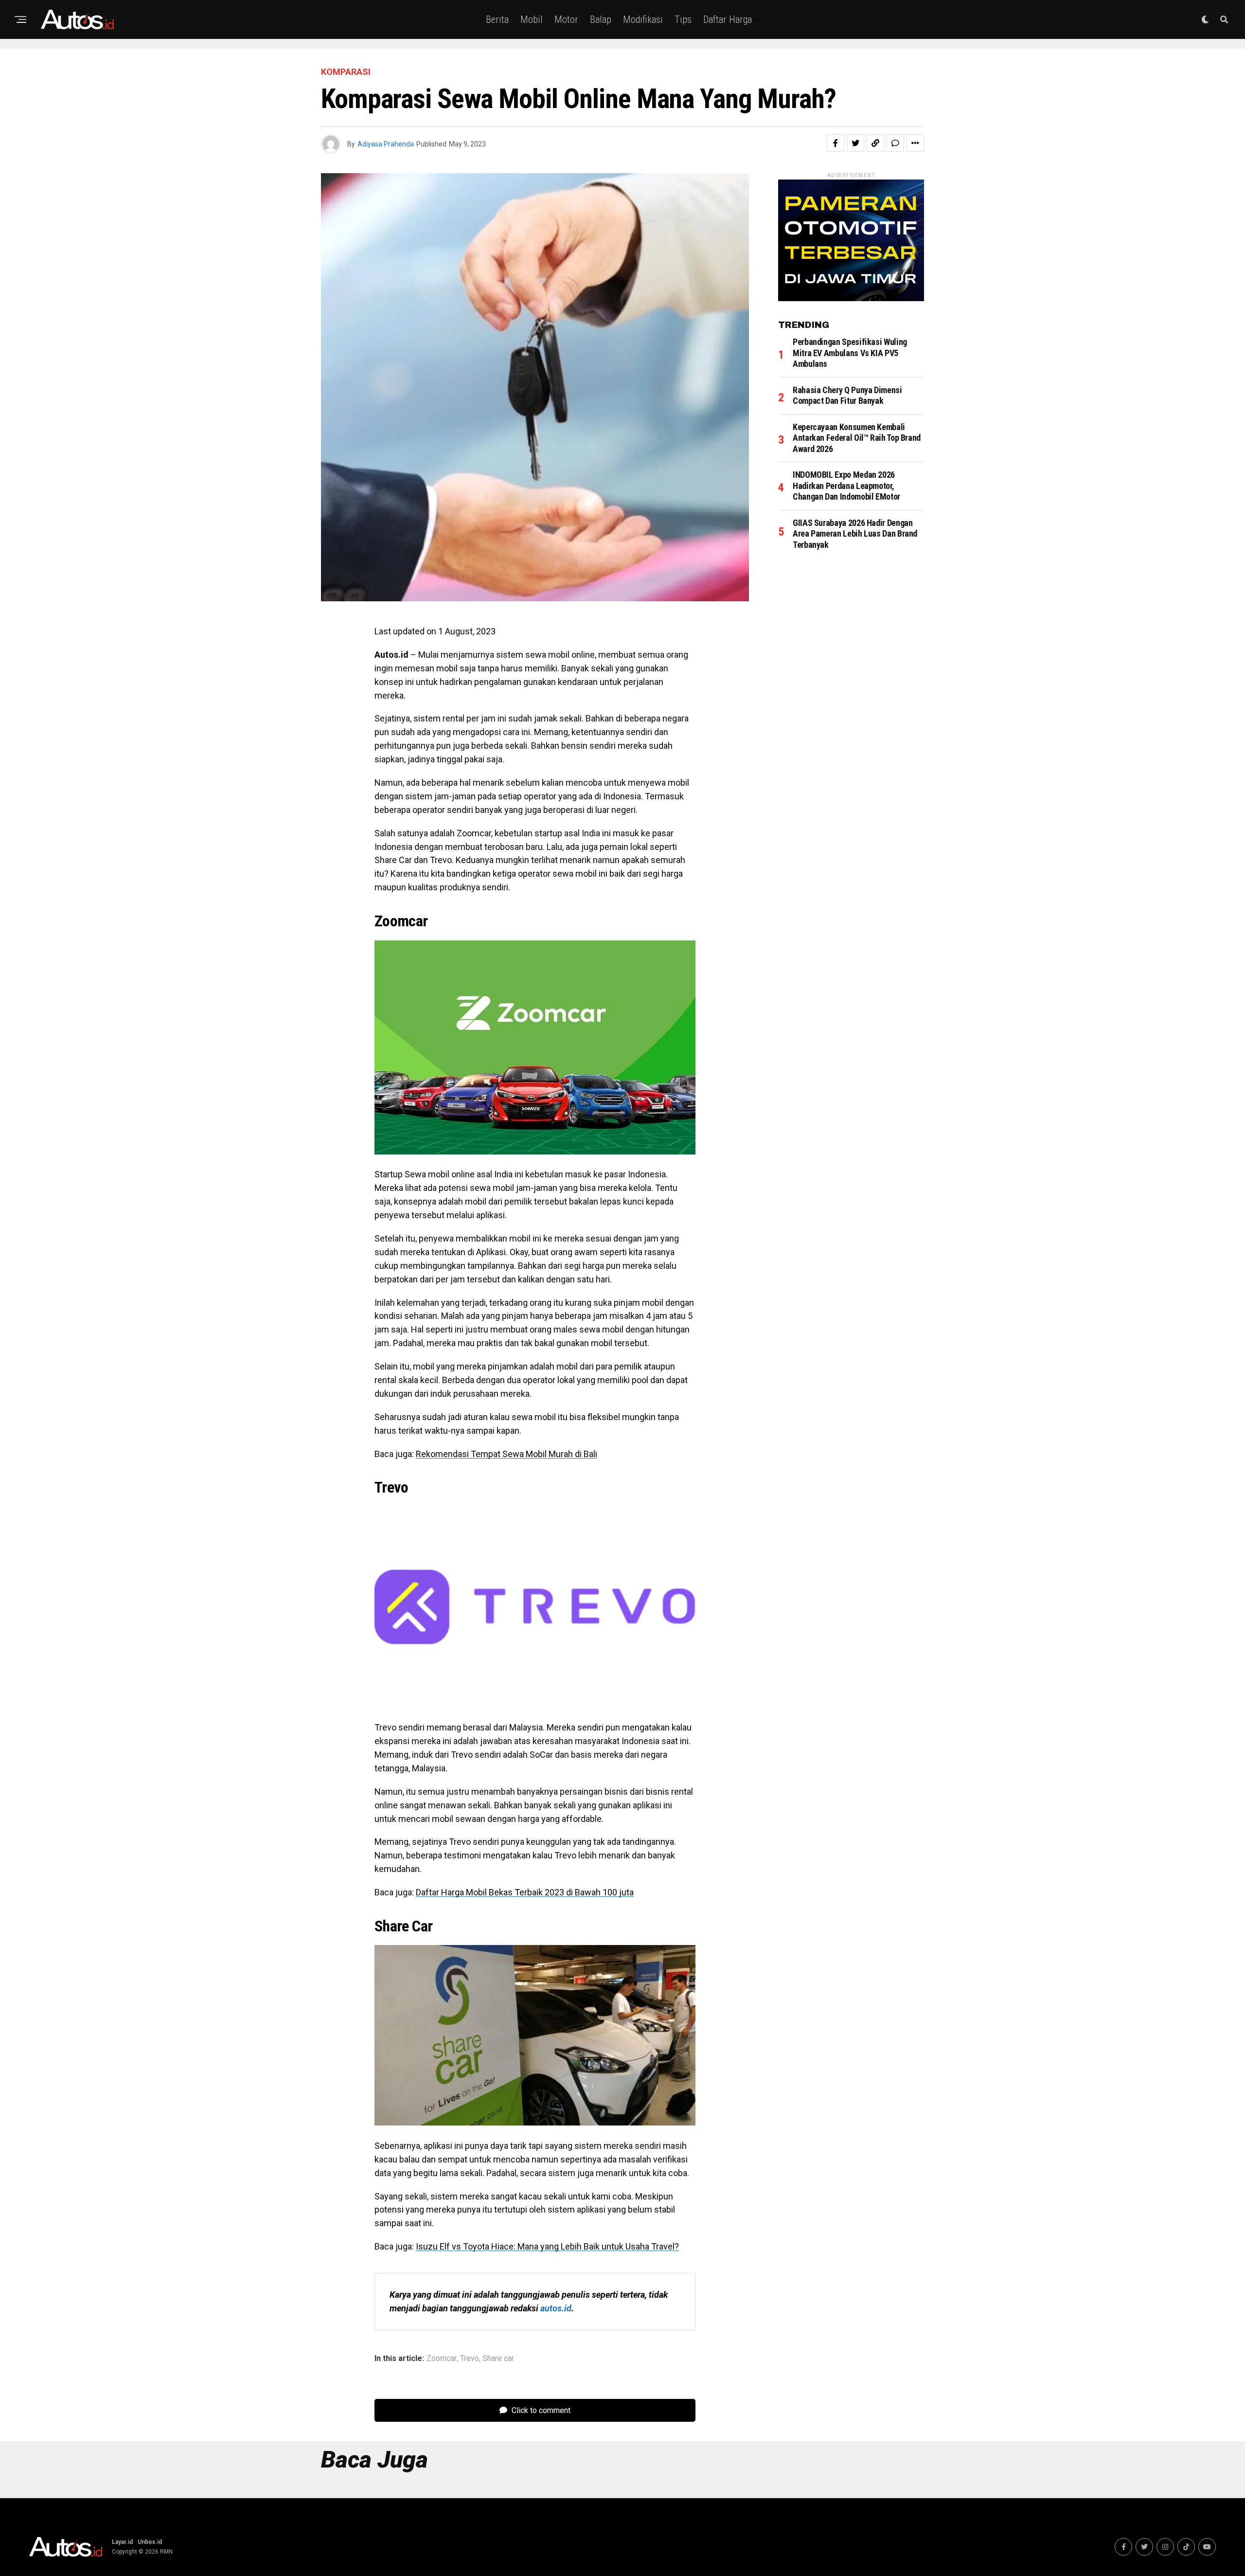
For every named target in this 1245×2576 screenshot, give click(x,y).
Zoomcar (442, 2359)
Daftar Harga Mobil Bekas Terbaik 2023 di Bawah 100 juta (525, 1892)
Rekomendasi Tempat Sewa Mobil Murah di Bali (507, 1454)
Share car (498, 2359)
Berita (497, 19)
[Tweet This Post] (855, 143)
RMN (166, 2552)
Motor (566, 19)
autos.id (556, 2308)
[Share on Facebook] (836, 143)
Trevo (470, 2359)
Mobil (532, 19)
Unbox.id (150, 2542)
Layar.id (122, 2542)
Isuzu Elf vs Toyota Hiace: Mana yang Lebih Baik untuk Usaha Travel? (547, 2246)
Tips (683, 19)
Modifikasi (643, 19)
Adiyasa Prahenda (386, 144)
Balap (601, 19)
